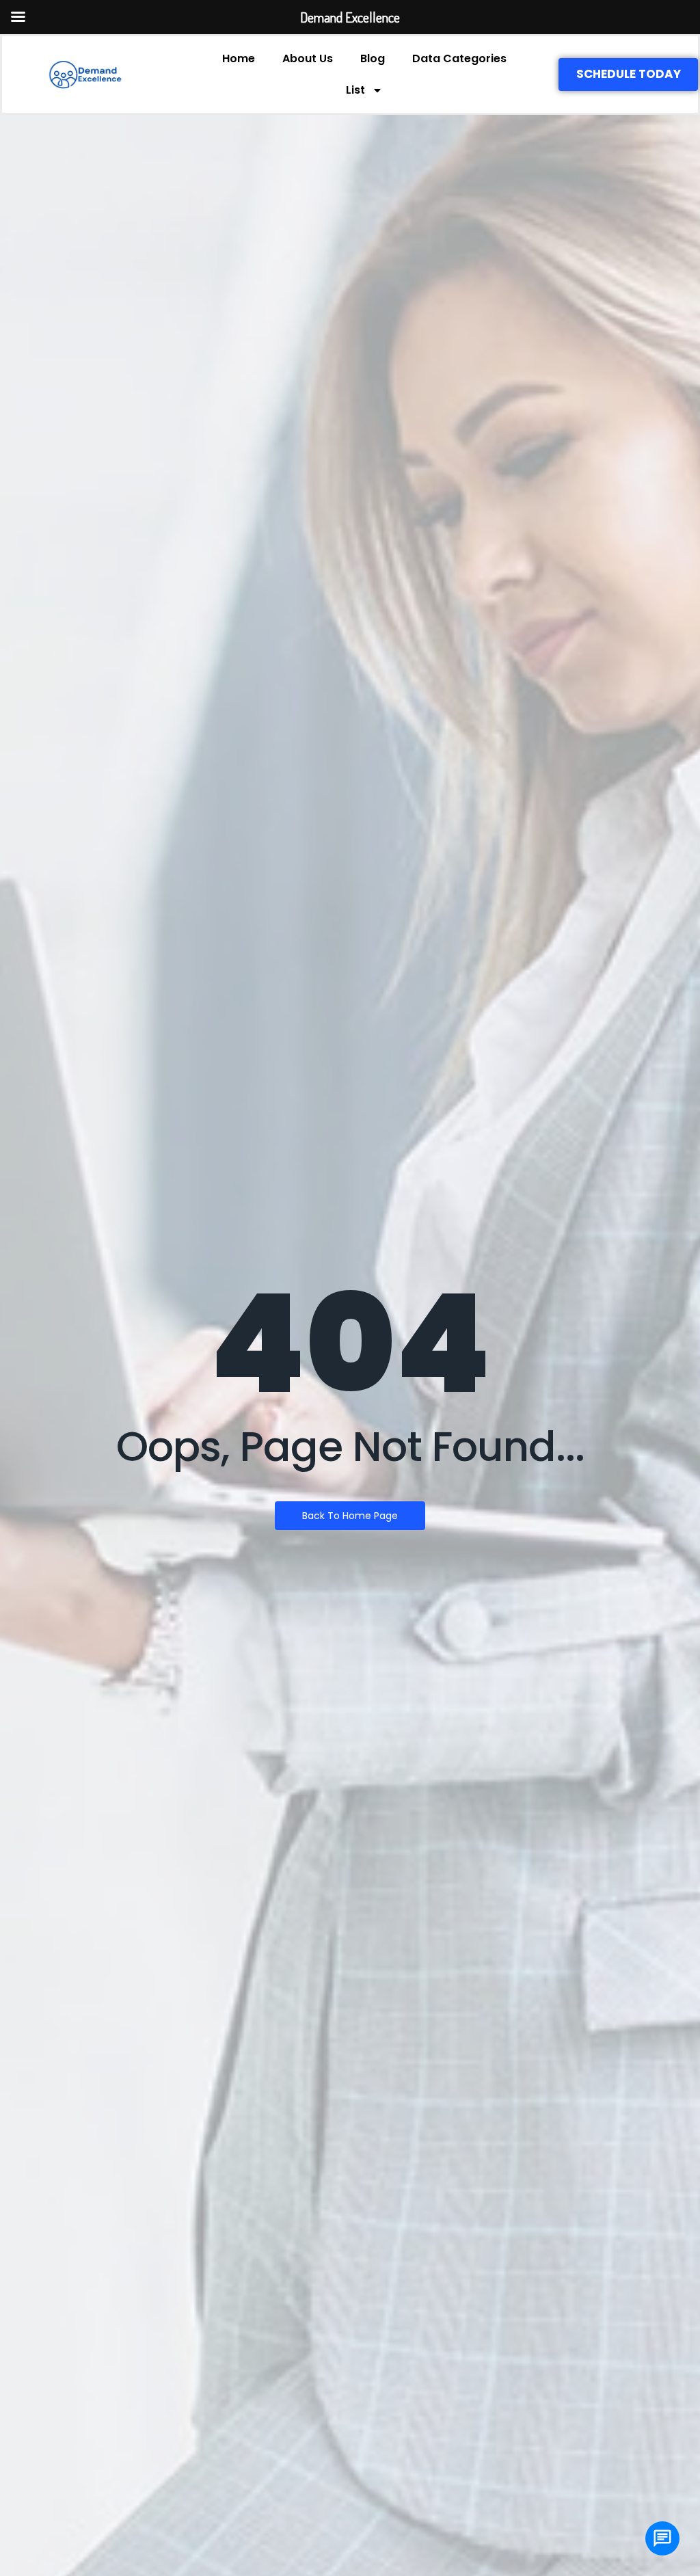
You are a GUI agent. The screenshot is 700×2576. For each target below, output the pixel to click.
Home (239, 58)
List (355, 90)
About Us (308, 58)
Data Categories (459, 58)
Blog (373, 58)
